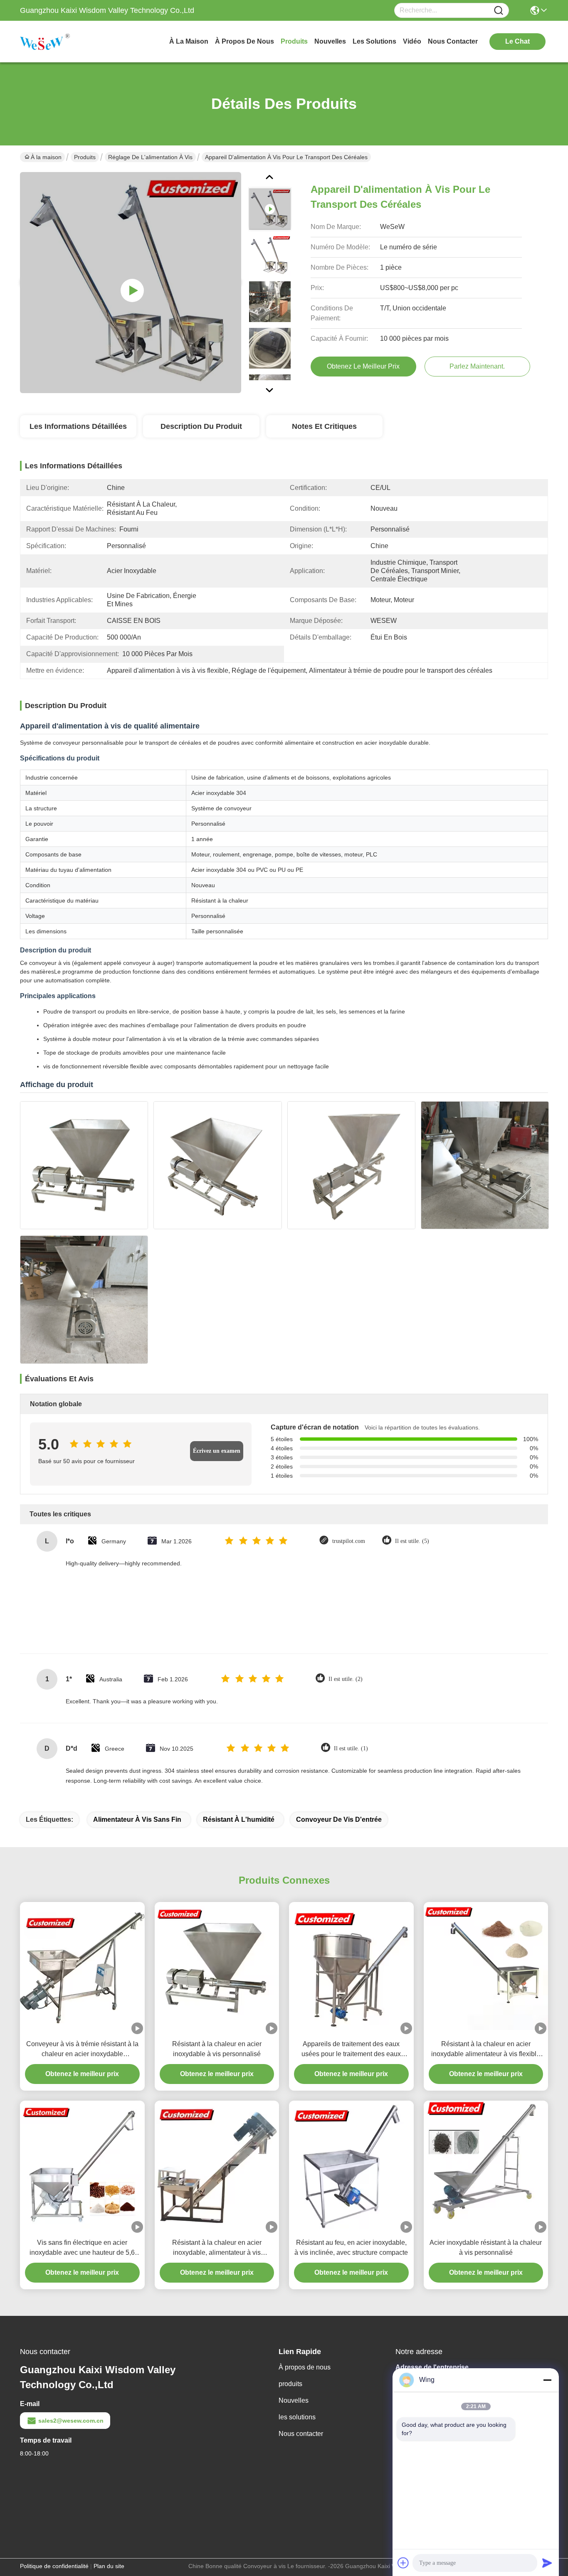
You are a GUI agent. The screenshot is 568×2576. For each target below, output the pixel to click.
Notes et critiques (324, 426)
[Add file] (403, 2563)
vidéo (412, 41)
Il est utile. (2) (346, 1679)
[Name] (499, 11)
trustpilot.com (349, 1541)
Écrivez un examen (217, 1451)
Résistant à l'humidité (239, 1819)
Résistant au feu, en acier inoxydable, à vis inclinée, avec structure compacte (351, 2248)
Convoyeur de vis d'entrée (339, 1819)
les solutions (374, 41)
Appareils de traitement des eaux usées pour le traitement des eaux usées (351, 2050)
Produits (85, 157)
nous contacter (453, 41)
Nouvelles (294, 2400)
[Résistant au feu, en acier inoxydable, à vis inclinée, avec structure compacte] (351, 2167)
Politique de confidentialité (54, 2566)
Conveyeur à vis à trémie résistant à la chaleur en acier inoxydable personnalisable (82, 2050)
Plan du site (109, 2566)
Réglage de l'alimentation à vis (150, 157)
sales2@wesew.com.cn (71, 2421)
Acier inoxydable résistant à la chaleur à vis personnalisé (486, 2248)
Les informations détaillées (78, 426)
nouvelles (330, 41)
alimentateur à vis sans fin (137, 1819)
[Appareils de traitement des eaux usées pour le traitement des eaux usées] (351, 1968)
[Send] (547, 2563)
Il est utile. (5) (412, 1541)
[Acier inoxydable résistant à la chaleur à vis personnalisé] (486, 2166)
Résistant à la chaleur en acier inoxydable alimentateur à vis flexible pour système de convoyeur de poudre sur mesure (486, 2050)
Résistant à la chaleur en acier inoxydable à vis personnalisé (217, 2049)
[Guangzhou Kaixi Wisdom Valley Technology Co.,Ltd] (66, 42)
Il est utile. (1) (351, 1748)
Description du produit (201, 426)
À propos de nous (244, 41)
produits (294, 41)
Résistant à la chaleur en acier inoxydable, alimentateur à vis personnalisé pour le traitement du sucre (217, 2248)
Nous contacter (301, 2434)
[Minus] (547, 2380)
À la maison (189, 41)
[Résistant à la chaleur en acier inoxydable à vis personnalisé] (217, 1968)
